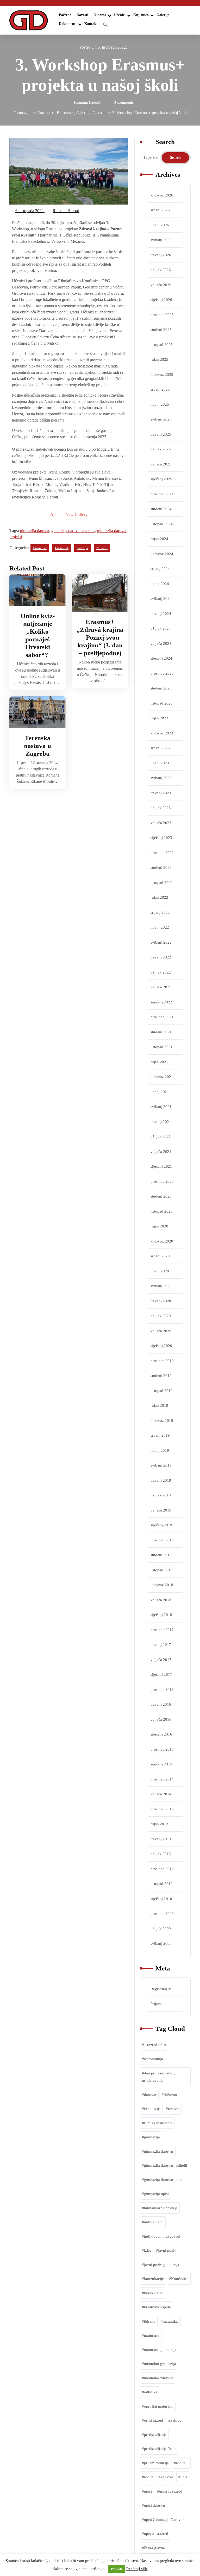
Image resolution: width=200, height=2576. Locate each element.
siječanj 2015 (161, 1764)
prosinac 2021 (162, 1017)
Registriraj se (161, 1989)
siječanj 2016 (161, 1734)
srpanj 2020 (160, 1256)
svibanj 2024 (161, 599)
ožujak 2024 (161, 628)
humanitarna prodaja (161, 2208)
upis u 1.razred (156, 2534)
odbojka (151, 2392)
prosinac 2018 (162, 1540)
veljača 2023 (161, 823)
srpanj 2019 (160, 1435)
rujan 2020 (159, 1226)
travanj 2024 (161, 614)
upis (184, 2477)
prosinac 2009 (162, 1914)
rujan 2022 (159, 897)
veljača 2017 (161, 1660)
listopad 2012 (162, 1884)
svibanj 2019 (161, 1465)
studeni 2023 (161, 688)
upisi (148, 2491)
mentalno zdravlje (159, 2378)
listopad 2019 (162, 1391)
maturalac (171, 2321)
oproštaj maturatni (159, 2406)
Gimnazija (22, 113)
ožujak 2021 (161, 1136)
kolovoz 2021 (162, 1077)
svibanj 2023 (161, 778)
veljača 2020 (161, 1331)
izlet (147, 2250)
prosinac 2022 (162, 853)
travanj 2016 (161, 1704)
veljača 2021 (161, 1152)
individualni (154, 2222)
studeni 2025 (161, 330)
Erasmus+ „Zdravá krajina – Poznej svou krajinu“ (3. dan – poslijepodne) (100, 637)
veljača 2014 (161, 1794)
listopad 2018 (162, 1570)
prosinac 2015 (162, 1749)
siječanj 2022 (161, 1002)
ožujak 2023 (161, 808)
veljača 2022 (161, 987)
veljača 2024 (161, 643)
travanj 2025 (161, 434)
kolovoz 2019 (162, 1421)
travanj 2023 (161, 793)
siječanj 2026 (161, 300)
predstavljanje (155, 2435)
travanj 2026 (161, 255)
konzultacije (154, 2279)
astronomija (154, 2059)
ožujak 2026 (161, 270)
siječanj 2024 (161, 658)
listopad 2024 (162, 524)
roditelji (182, 2463)
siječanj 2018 (161, 1615)
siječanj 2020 (161, 1346)
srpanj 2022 (160, 912)
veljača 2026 (161, 285)
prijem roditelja (156, 2463)
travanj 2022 (161, 957)
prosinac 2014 (162, 1779)
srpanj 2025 (160, 389)
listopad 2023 (162, 703)
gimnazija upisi (156, 2194)
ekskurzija (152, 2109)
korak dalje (153, 2293)
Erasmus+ (45, 113)
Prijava (156, 2004)
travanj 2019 (161, 1480)
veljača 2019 (161, 1510)
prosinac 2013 (162, 1809)
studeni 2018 (161, 1555)
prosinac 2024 (162, 494)
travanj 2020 (161, 1301)
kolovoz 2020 (162, 1241)
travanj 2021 (161, 1122)
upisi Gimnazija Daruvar (164, 2520)
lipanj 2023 (160, 763)
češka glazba (154, 2548)
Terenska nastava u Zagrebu (37, 746)
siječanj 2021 (161, 1166)
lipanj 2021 (160, 1092)
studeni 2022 (161, 868)
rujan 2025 (159, 359)
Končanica (180, 2279)
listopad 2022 (162, 883)
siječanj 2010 (161, 1899)
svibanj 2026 (161, 240)
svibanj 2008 (161, 1943)
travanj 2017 (161, 1645)
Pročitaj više (137, 2569)
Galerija (163, 15)
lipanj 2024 (160, 584)
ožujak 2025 (161, 449)
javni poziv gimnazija (162, 2265)
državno (170, 2095)
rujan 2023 (159, 718)
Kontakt (91, 24)
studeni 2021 (161, 1032)
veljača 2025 (161, 464)
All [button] (53, 514)
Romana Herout (66, 210)
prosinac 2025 (162, 315)
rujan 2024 (159, 539)
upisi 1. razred (171, 2491)
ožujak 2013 (161, 1854)
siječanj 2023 (161, 838)
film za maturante (158, 2123)
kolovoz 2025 (162, 374)
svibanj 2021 (161, 1107)
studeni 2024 (161, 509)
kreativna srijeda (157, 2307)
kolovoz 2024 (162, 554)
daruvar (150, 2095)
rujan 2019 (159, 1405)
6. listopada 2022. (30, 210)
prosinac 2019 (162, 1361)
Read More (34, 590)
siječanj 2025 (161, 479)
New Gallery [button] (76, 514)
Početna (65, 15)
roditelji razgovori (159, 2477)
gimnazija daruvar (35, 531)
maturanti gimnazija (160, 2350)
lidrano (150, 2321)
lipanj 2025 (160, 404)
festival (174, 2109)
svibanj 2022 (161, 942)
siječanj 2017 (161, 1674)
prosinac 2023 (162, 673)
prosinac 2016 (162, 1690)
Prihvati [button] (117, 2569)
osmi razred (154, 2420)
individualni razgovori (162, 2236)
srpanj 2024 (160, 569)
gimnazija (152, 2137)
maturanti (152, 2335)
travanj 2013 (161, 1839)
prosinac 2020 (162, 1181)
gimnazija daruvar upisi (163, 2180)
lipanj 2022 (160, 927)
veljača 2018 (161, 1600)
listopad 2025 (162, 345)
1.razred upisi (155, 2045)
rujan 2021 (159, 1062)
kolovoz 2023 (162, 733)
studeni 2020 (161, 1196)
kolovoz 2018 (162, 1585)
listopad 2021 (162, 1047)
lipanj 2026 (160, 225)
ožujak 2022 (161, 972)
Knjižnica (141, 15)
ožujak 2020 (161, 1316)
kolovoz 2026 (162, 195)
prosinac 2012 (162, 1869)
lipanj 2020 (160, 1271)
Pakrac (176, 2420)
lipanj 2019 (160, 1450)
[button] (105, 25)
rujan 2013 (159, 1824)
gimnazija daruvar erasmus (73, 531)
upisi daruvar (155, 2505)
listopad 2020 (162, 1211)
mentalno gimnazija (160, 2364)
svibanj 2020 (161, 1286)
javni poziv (167, 2250)
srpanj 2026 (160, 210)
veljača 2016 (161, 1719)
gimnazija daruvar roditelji (165, 2165)
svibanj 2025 (161, 419)
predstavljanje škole (160, 2449)
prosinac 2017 (162, 1630)
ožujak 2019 (161, 1495)
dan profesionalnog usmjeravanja (159, 2077)
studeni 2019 (161, 1376)
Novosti (82, 15)
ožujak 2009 (161, 1929)
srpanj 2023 (160, 748)
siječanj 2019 (161, 1525)
